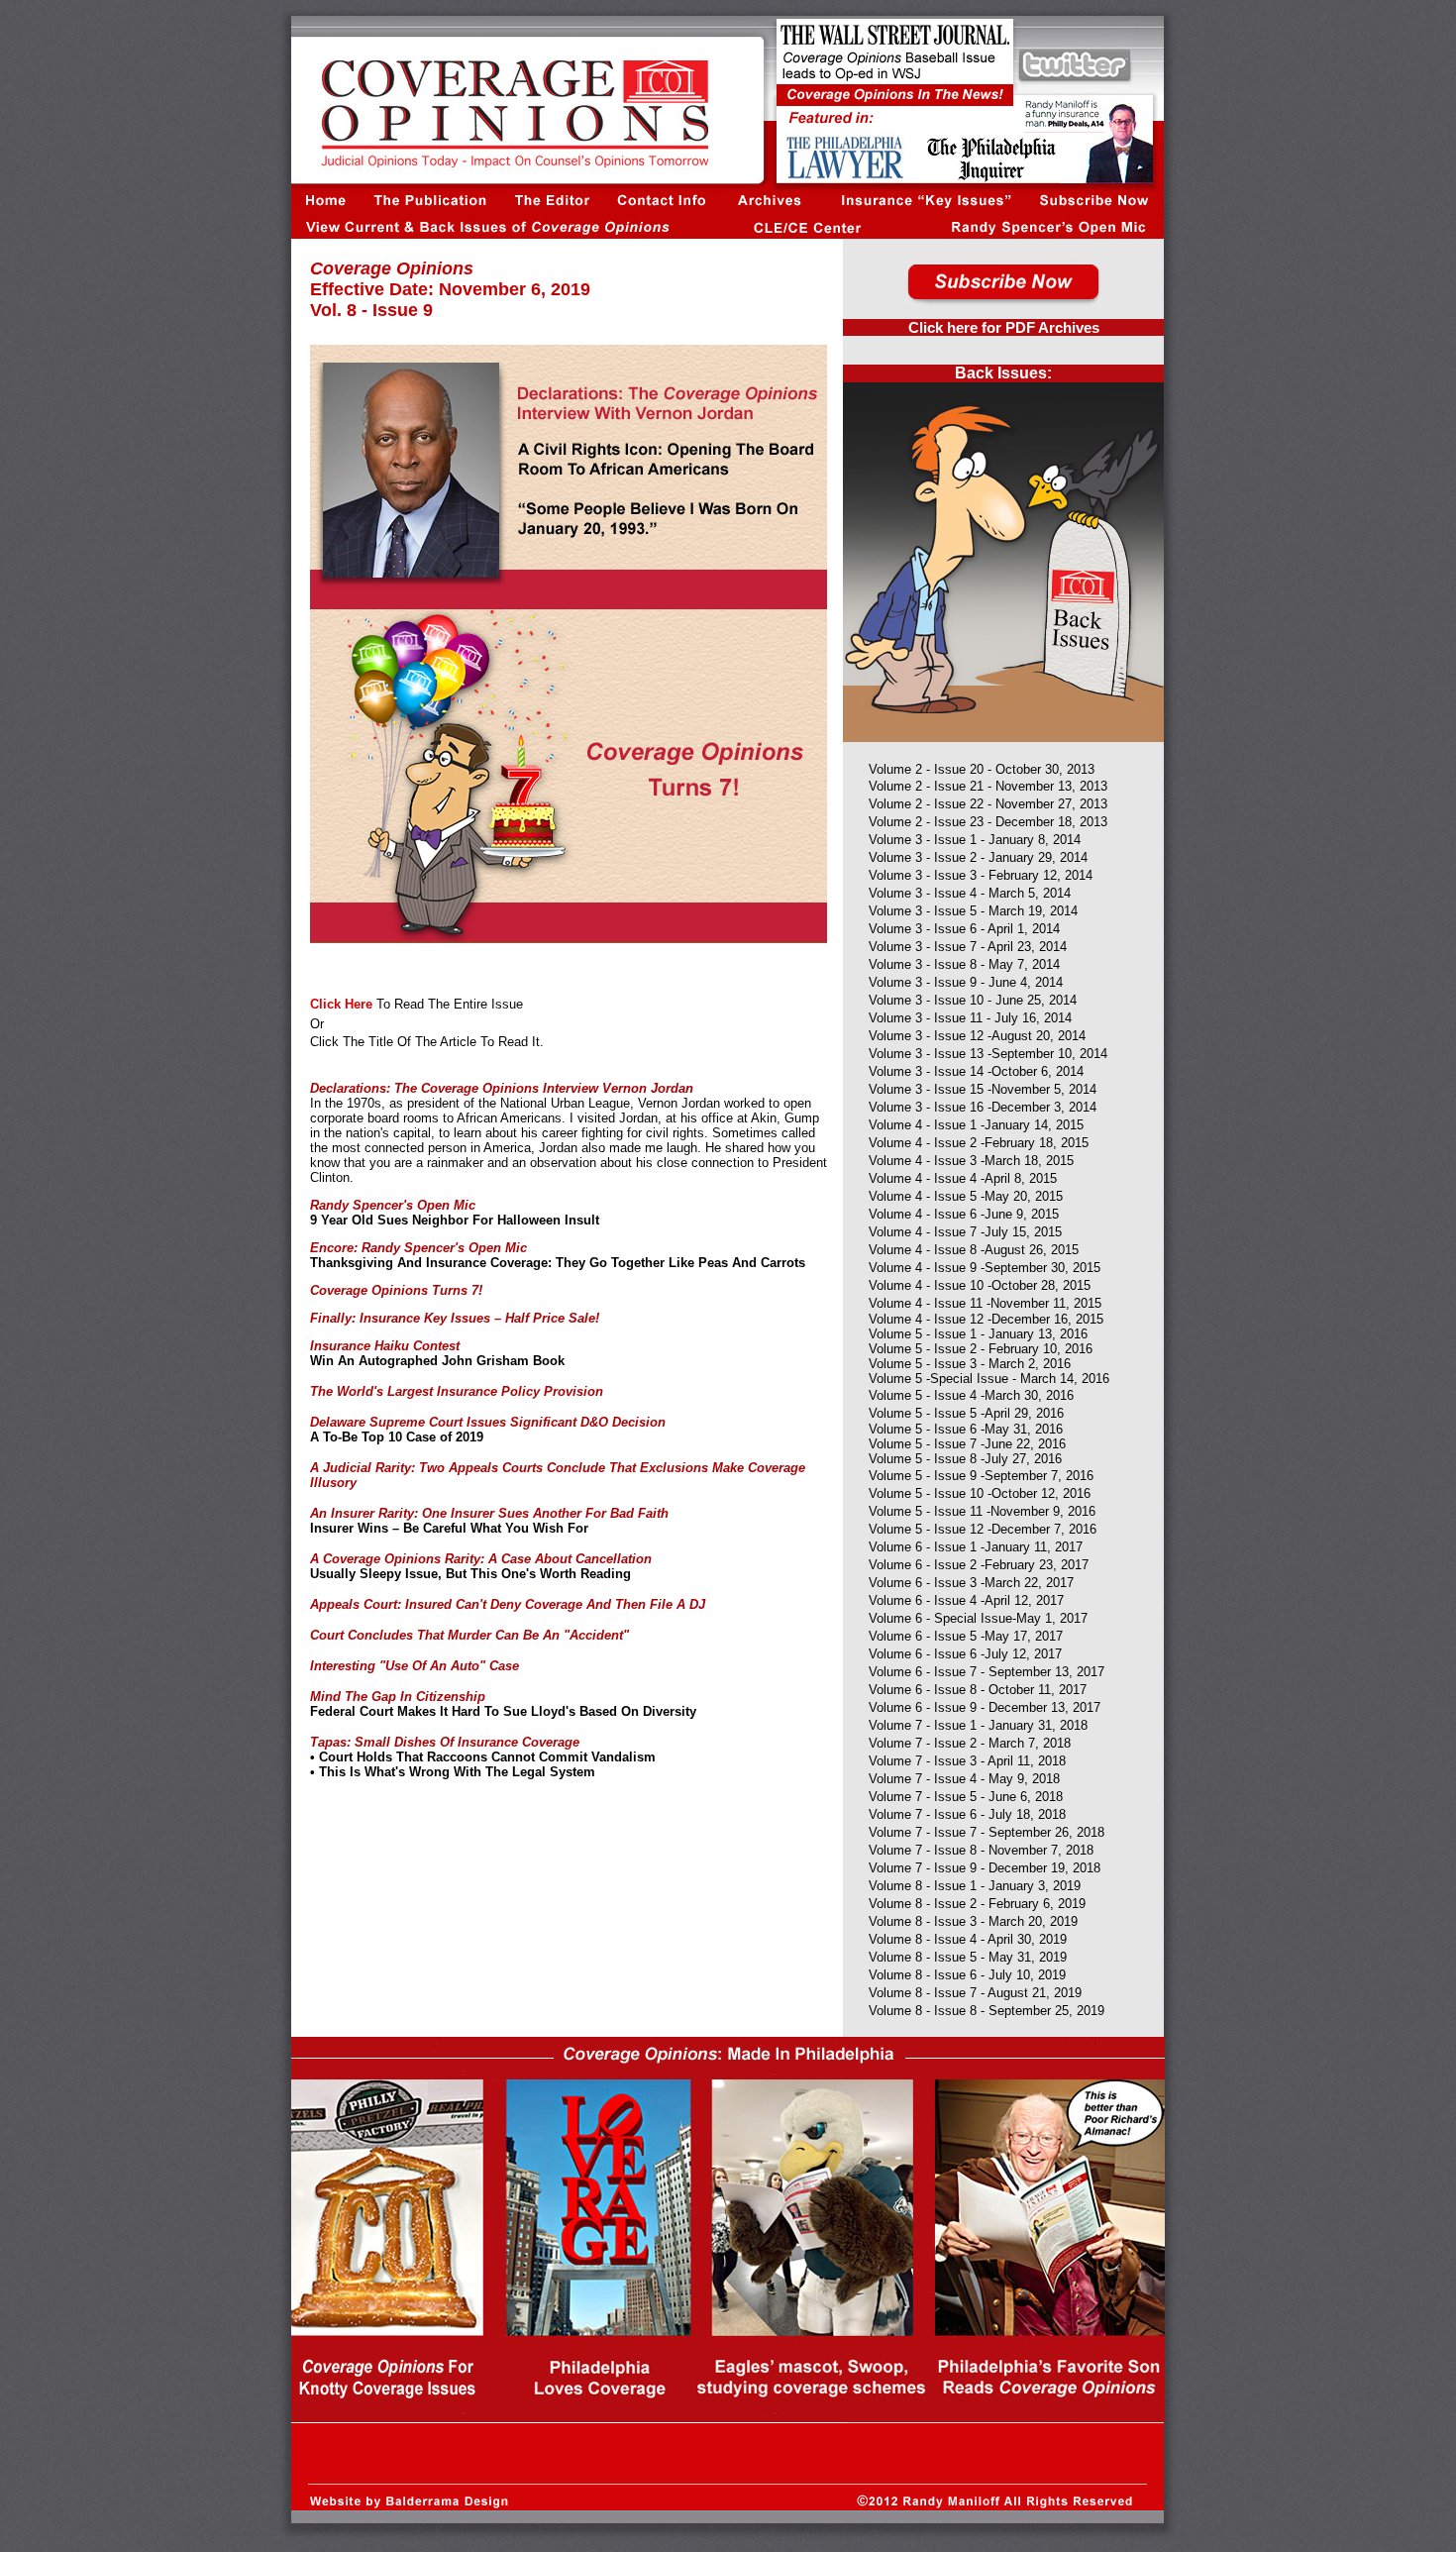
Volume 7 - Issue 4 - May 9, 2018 (964, 1779)
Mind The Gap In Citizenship (398, 1697)
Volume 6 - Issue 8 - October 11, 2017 (978, 1690)
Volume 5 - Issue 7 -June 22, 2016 (967, 1444)
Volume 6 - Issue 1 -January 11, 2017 (976, 1547)
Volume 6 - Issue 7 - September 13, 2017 (987, 1672)
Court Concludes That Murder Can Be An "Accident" (469, 1635)
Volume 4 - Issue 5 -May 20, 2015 (966, 1196)
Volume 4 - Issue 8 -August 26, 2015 (974, 1250)
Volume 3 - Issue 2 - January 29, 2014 (978, 857)
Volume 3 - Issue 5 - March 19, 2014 (973, 911)
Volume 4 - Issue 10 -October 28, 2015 (980, 1285)
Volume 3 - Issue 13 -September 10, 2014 (988, 1054)
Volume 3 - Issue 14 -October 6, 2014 (976, 1071)
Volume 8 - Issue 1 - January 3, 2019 (975, 1886)
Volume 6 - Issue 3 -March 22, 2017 (971, 1583)
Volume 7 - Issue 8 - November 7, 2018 (981, 1850)
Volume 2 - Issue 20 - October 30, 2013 (982, 769)
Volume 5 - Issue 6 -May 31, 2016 (966, 1429)
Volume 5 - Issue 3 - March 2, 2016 (970, 1364)
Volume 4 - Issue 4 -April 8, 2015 (963, 1178)
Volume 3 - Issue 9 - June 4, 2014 (966, 982)
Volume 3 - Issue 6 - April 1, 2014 (964, 929)
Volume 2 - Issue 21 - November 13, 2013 (988, 786)
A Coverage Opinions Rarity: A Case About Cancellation (481, 1559)
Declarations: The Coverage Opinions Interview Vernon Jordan (502, 1088)
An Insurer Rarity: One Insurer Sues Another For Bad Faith (489, 1513)
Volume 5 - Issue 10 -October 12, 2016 (980, 1493)
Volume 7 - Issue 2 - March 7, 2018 (970, 1743)
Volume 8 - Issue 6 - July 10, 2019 (967, 1975)
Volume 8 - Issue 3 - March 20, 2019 (973, 1921)
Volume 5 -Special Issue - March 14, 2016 (989, 1379)
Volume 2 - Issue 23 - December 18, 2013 (988, 822)
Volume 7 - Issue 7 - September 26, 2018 (987, 1832)
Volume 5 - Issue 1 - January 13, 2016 (978, 1334)
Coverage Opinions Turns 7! (396, 1290)
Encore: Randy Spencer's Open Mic (418, 1248)
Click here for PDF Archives (1004, 327)
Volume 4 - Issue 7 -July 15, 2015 (965, 1232)
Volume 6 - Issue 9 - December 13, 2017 (985, 1707)
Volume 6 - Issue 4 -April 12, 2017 (966, 1600)
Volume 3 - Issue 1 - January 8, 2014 (975, 840)
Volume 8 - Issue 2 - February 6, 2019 (977, 1904)
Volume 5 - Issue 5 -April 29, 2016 (966, 1413)
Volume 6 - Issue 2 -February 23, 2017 (979, 1565)
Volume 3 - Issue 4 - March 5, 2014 (970, 893)
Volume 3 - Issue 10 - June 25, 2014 (973, 1000)
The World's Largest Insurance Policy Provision (457, 1391)
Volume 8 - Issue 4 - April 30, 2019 (968, 1939)
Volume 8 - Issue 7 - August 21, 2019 (975, 1993)
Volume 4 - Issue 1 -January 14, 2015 (976, 1125)
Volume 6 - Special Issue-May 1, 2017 (978, 1618)
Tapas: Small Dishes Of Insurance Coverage (445, 1742)
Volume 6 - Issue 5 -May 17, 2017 (966, 1636)
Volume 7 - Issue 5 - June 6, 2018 (966, 1797)
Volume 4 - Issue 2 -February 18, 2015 (979, 1143)
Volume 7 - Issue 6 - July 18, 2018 (967, 1814)
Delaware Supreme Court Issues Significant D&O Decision (488, 1422)
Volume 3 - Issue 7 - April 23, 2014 (968, 947)
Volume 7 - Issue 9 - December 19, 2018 (985, 1868)
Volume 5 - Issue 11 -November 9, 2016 (982, 1511)
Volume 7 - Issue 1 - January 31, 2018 (978, 1725)
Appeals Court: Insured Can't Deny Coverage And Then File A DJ (508, 1604)
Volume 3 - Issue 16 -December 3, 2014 (983, 1107)
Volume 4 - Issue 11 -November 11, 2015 (985, 1303)
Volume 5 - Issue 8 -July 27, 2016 (965, 1459)
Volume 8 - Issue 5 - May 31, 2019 (968, 1957)
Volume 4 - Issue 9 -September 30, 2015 (985, 1268)
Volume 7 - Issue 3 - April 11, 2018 (967, 1761)
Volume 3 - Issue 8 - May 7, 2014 (964, 964)
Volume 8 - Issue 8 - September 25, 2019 (987, 2011)
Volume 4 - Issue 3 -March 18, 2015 (971, 1161)
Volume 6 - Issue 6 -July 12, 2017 (965, 1654)
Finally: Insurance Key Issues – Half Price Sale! (455, 1318)
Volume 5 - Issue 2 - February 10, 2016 (981, 1349)
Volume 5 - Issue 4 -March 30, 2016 (971, 1395)
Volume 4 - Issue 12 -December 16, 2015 (986, 1319)
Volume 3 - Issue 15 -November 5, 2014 (983, 1089)
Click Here (341, 1004)
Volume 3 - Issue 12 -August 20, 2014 (977, 1036)
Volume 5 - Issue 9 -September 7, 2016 (981, 1476)
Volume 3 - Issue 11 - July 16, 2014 (970, 1018)
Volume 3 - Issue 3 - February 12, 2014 (981, 875)
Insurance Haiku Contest (385, 1346)
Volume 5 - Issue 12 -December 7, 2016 (983, 1529)
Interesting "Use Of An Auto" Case (415, 1666)
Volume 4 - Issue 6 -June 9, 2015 (964, 1214)
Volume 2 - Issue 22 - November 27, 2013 (988, 804)
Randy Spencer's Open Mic (393, 1205)
